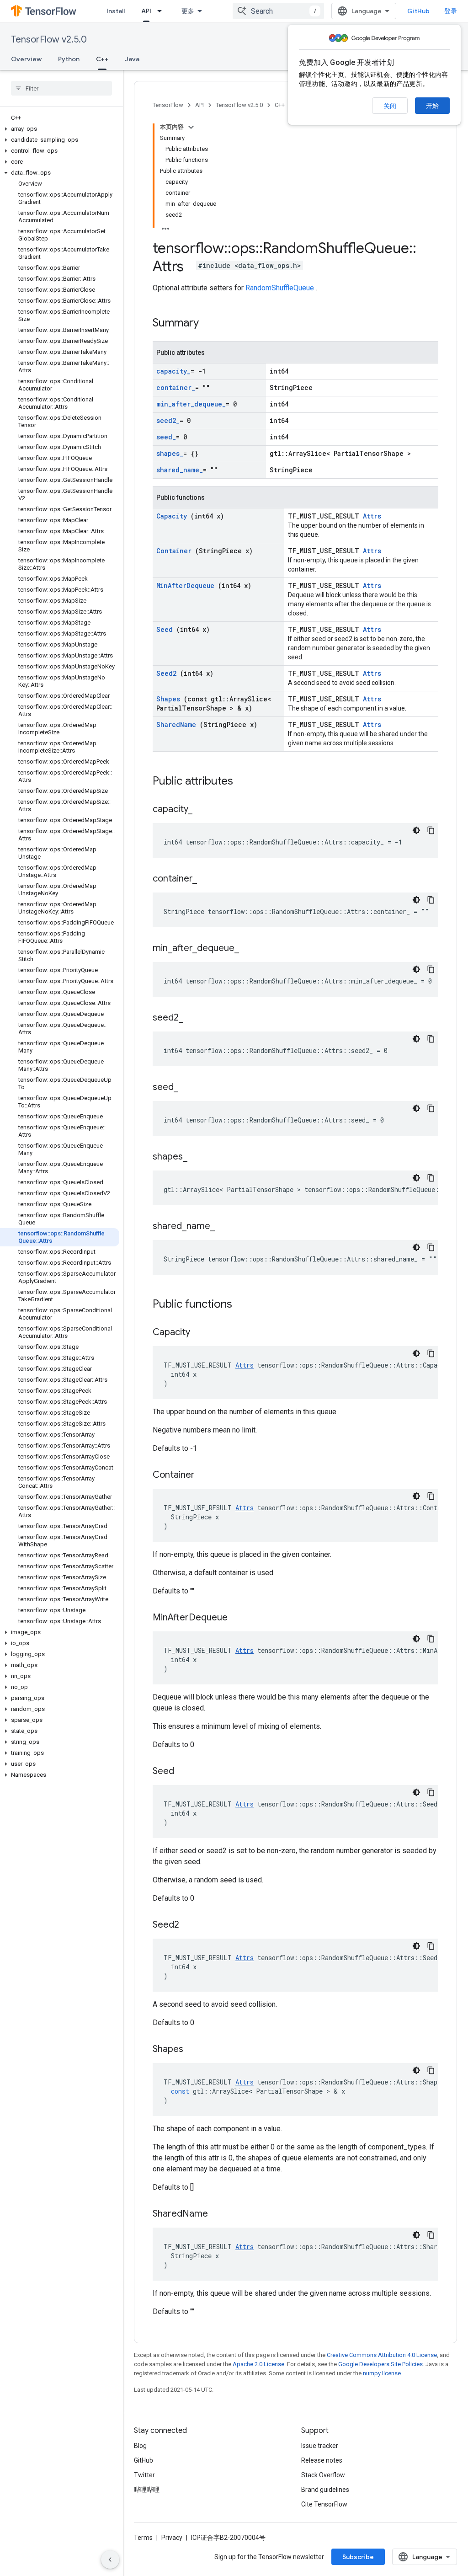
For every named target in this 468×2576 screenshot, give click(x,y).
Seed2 (168, 673)
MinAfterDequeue (187, 585)
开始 (432, 106)
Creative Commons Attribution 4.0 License (382, 2355)
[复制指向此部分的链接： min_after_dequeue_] (248, 949)
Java (132, 59)
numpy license (382, 2373)
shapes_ (170, 453)
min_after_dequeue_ (191, 404)
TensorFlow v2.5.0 (49, 40)
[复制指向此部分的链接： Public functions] (244, 1305)
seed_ (166, 437)
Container (176, 551)
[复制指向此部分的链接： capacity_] (202, 810)
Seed (166, 629)
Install (116, 11)
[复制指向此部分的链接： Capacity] (202, 1333)
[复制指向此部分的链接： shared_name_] (224, 1227)
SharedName (178, 724)
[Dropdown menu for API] (162, 11)
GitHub (418, 11)
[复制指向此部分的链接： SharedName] (219, 2214)
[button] (60, 129)
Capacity (173, 516)
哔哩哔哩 (147, 2490)
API (146, 11)
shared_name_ (180, 470)
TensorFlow (168, 105)
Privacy (172, 2538)
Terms (143, 2538)
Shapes (170, 699)
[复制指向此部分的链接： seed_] (187, 1088)
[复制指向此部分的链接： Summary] (211, 324)
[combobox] (278, 11)
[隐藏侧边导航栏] (110, 2560)
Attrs (372, 516)
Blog (140, 2446)
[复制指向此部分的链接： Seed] (186, 1772)
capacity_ (173, 371)
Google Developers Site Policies (380, 2364)
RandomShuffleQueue (281, 288)
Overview (26, 59)
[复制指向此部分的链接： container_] (206, 879)
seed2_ (168, 420)
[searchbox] (61, 88)
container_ (176, 387)
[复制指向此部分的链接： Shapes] (195, 2050)
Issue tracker (320, 2446)
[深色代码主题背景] (416, 830)
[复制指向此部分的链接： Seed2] (191, 1925)
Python (69, 59)
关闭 (390, 106)
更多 (188, 11)
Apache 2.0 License (258, 2364)
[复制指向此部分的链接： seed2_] (192, 1018)
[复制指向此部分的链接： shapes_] (197, 1157)
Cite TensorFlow (324, 2504)
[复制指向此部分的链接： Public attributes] (245, 782)
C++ (102, 59)
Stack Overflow (323, 2475)
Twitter (144, 2475)
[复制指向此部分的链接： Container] (206, 1475)
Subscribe (358, 2557)
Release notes (322, 2460)
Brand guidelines (325, 2490)
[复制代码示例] (431, 830)
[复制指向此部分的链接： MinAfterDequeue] (239, 1618)
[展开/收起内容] (191, 127)
